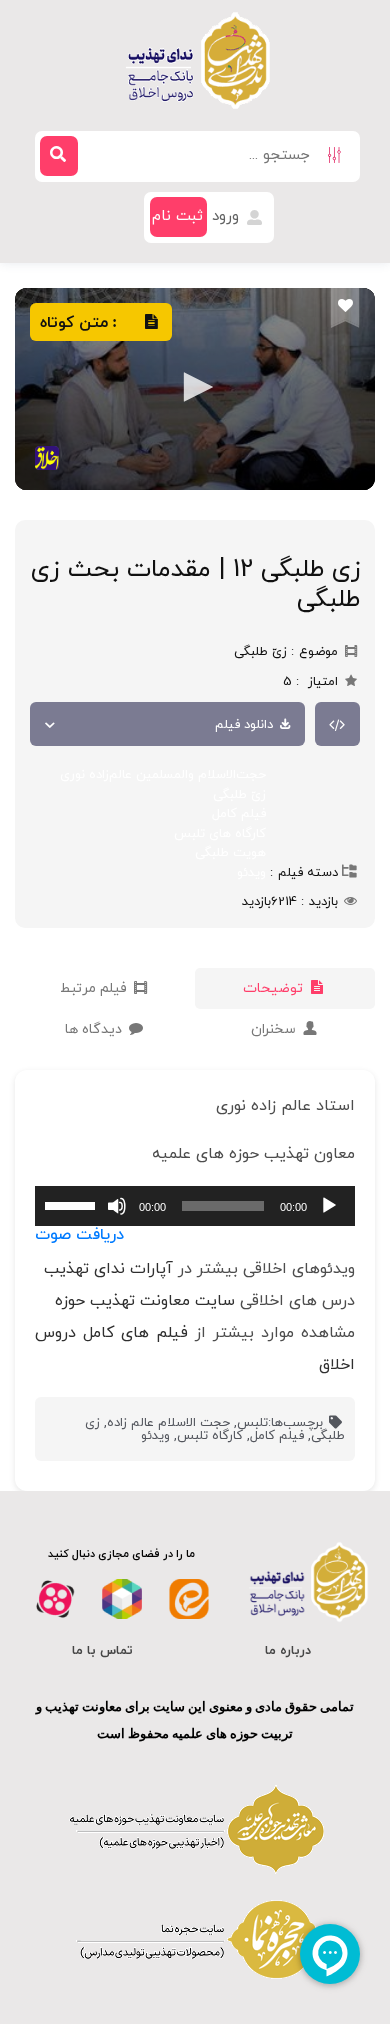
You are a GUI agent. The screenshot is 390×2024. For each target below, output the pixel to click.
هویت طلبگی (230, 853)
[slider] (73, 1204)
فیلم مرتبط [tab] (95, 988)
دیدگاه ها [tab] (95, 1029)
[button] (195, 387)
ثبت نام (177, 216)
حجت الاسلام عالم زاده (168, 1423)
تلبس (252, 1423)
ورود (228, 216)
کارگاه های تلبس (220, 834)
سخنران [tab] (275, 1029)
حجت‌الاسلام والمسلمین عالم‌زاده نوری (163, 775)
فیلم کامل (239, 814)
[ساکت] (117, 1206)
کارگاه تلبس (210, 1436)
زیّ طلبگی (239, 795)
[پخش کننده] (195, 389)
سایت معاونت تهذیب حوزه (145, 1301)
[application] (195, 1206)
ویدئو (251, 873)
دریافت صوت (79, 1235)
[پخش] (329, 1206)
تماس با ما (102, 1651)
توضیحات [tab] (275, 988)
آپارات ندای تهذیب (108, 1269)
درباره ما (288, 1651)
